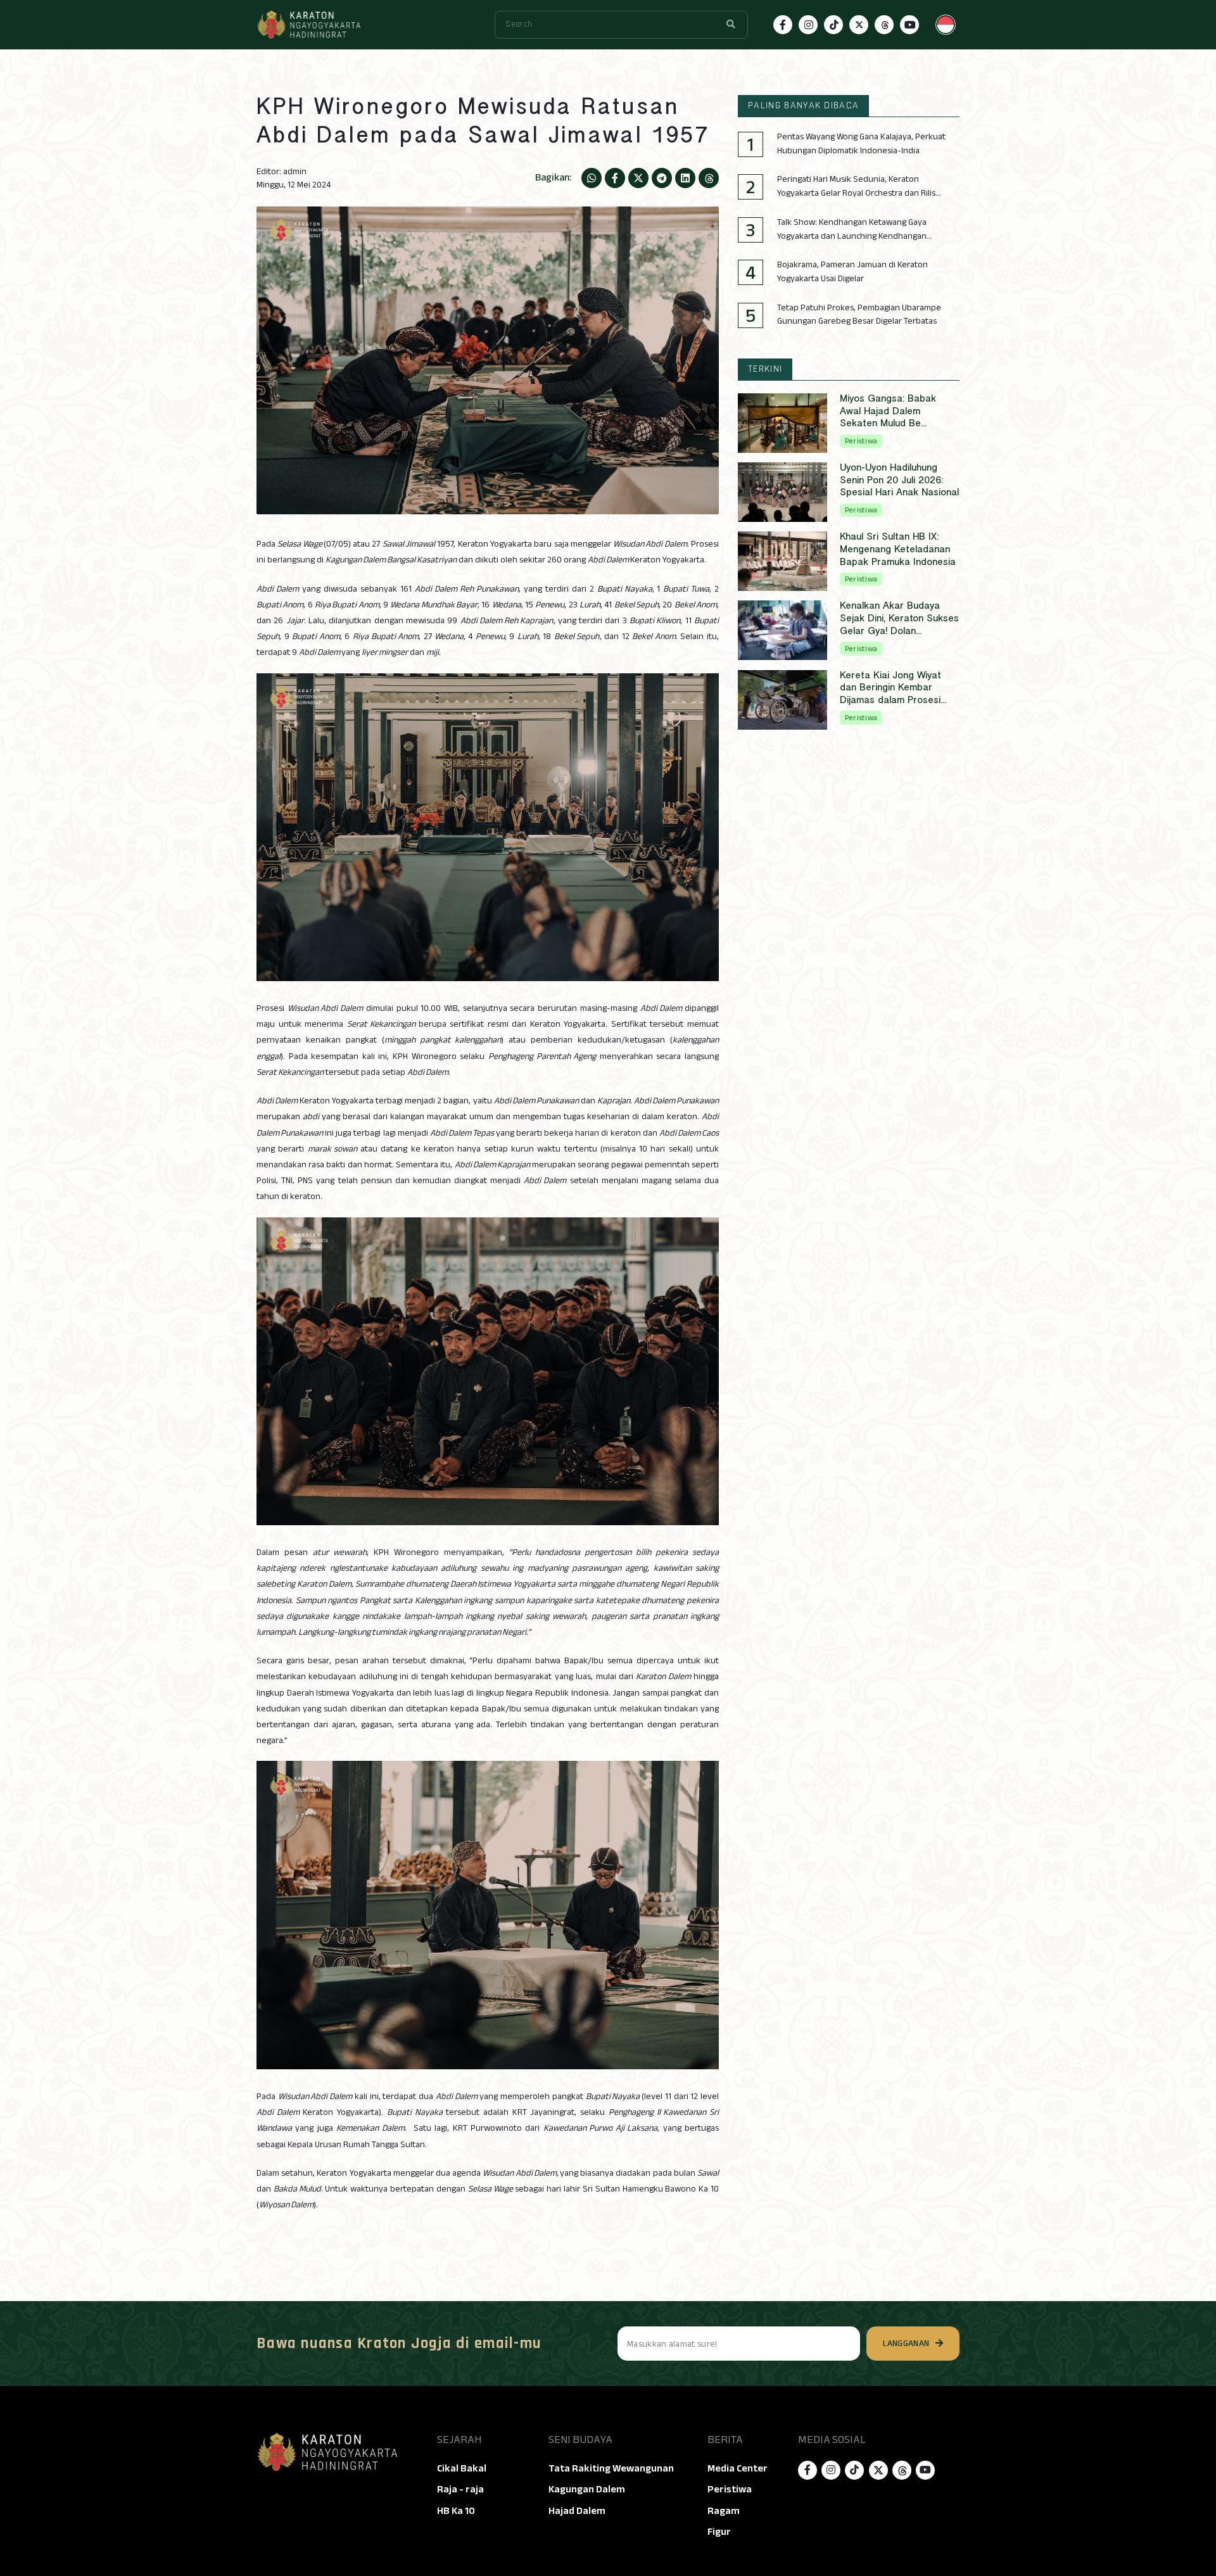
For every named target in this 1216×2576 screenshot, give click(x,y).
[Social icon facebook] (783, 25)
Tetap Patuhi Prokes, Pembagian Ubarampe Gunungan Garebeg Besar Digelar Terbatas (859, 314)
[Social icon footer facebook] (807, 2470)
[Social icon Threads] (884, 25)
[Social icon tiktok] (833, 25)
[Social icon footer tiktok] (854, 2470)
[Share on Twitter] (638, 178)
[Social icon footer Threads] (902, 2470)
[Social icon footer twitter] (878, 2470)
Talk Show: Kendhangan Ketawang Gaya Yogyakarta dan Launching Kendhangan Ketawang (852, 229)
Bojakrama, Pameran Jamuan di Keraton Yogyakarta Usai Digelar (852, 271)
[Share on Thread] (709, 178)
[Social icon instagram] (808, 25)
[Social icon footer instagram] (831, 2470)
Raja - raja (460, 2489)
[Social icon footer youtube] (925, 2470)
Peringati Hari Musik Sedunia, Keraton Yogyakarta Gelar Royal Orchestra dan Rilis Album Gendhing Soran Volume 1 (856, 186)
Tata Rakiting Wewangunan (611, 2468)
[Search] (731, 25)
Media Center (738, 2468)
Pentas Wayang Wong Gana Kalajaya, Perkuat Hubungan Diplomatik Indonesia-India (861, 143)
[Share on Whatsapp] (592, 178)
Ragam (724, 2511)
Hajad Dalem (577, 2511)
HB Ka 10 (456, 2511)
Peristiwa (730, 2489)
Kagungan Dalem (587, 2489)
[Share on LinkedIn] (685, 178)
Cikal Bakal (462, 2468)
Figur (719, 2532)
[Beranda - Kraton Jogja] (308, 25)
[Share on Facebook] (615, 178)
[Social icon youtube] (909, 25)
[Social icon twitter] (859, 25)
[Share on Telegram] (662, 178)
